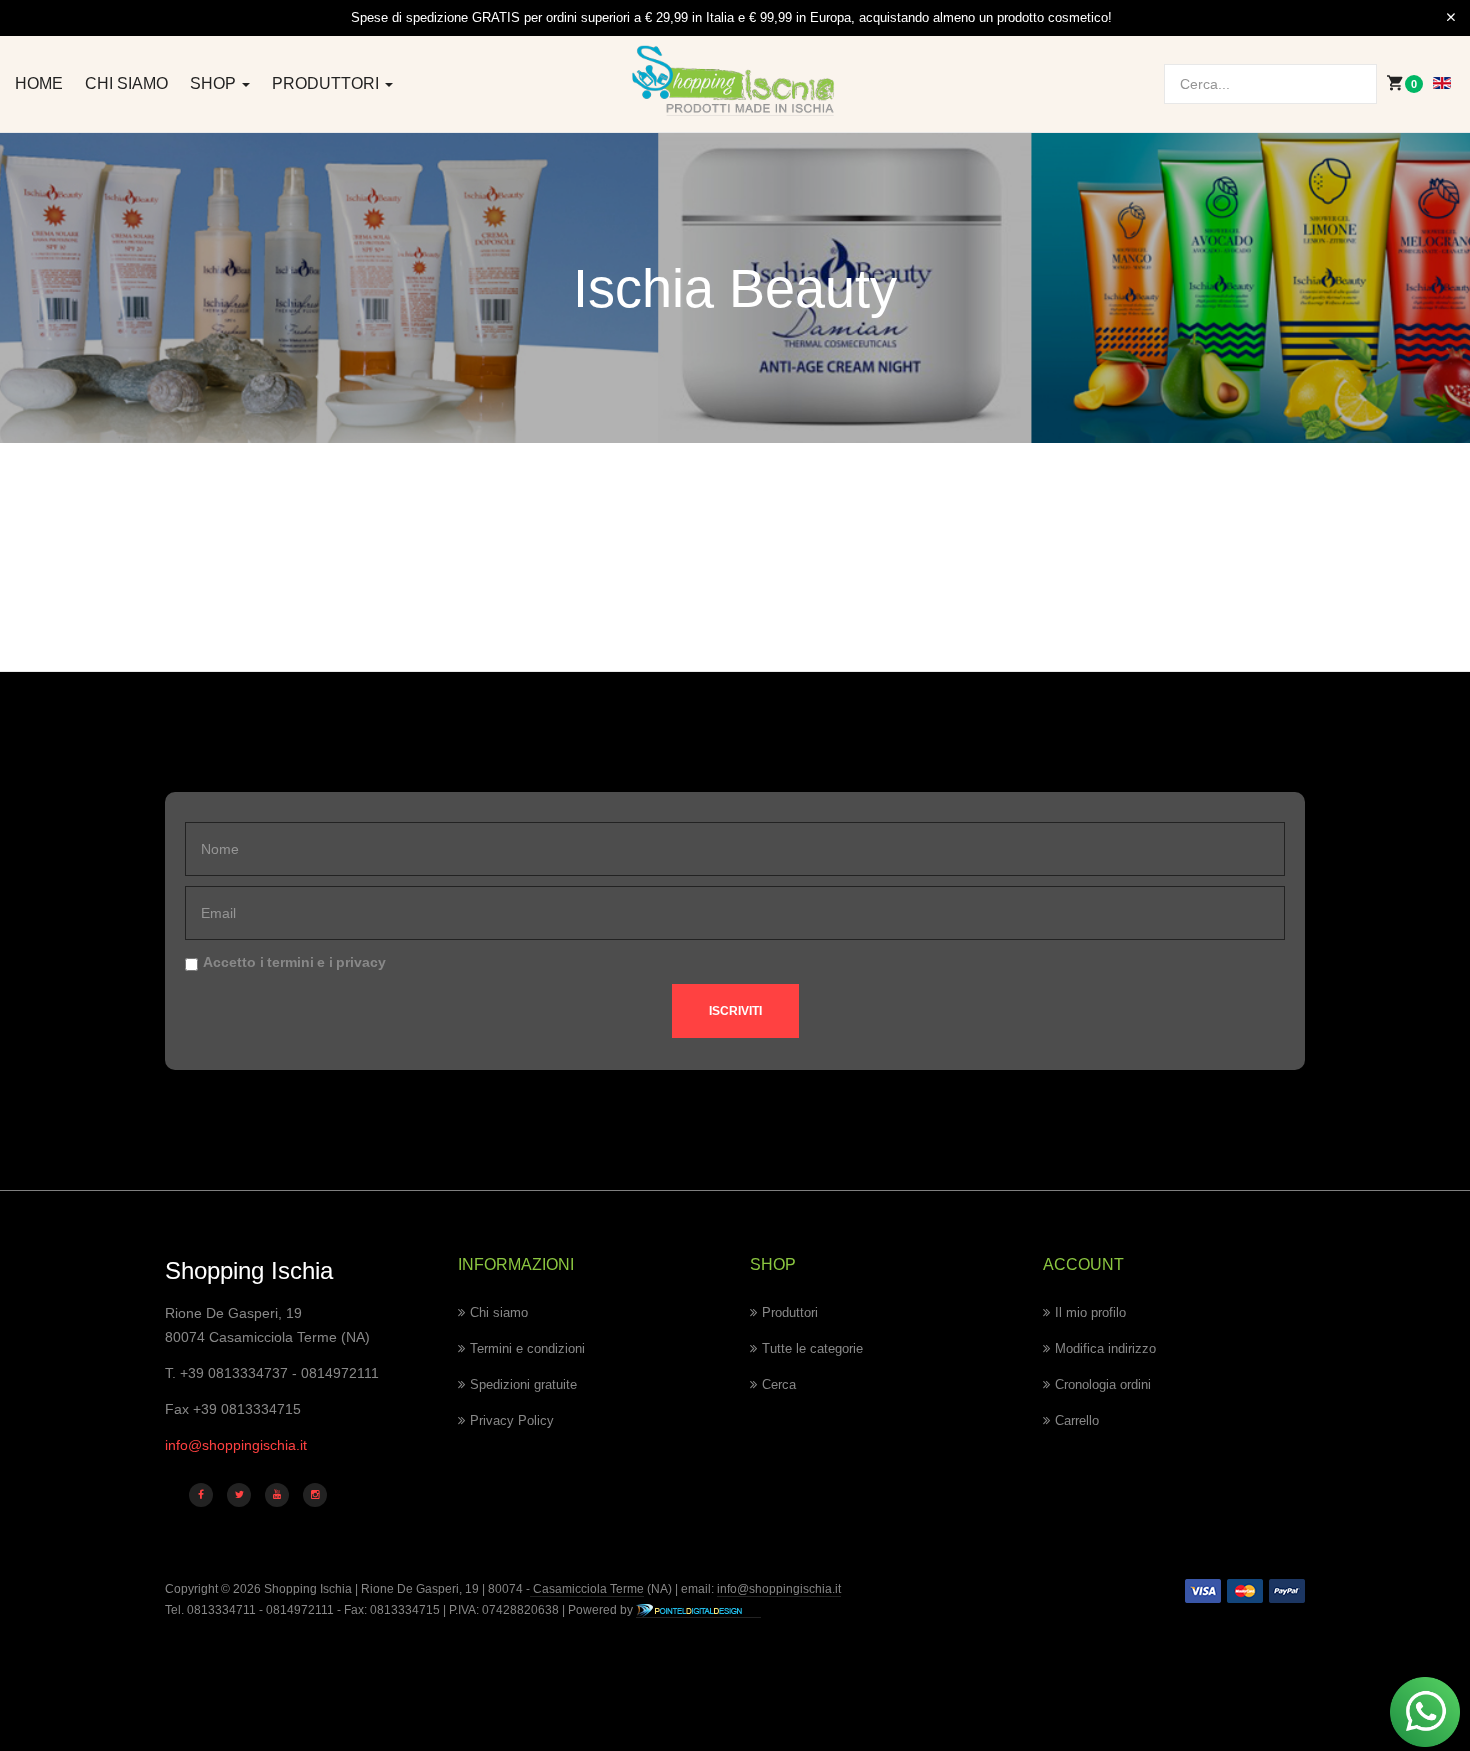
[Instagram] (315, 1495)
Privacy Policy (512, 1420)
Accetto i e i (294, 962)
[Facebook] (201, 1495)
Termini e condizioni (527, 1348)
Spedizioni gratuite (523, 1384)
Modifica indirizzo (1105, 1348)
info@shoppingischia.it (236, 1445)
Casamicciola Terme (587, 1589)
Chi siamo (126, 83)
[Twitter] (239, 1495)
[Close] (1451, 18)
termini (290, 962)
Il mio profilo (1090, 1312)
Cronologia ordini (1103, 1384)
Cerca (779, 1384)
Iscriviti (735, 1011)
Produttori (327, 83)
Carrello (1077, 1420)
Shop (215, 83)
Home (39, 83)
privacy (361, 962)
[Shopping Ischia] (735, 81)
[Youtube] (277, 1495)
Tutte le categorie (812, 1348)
